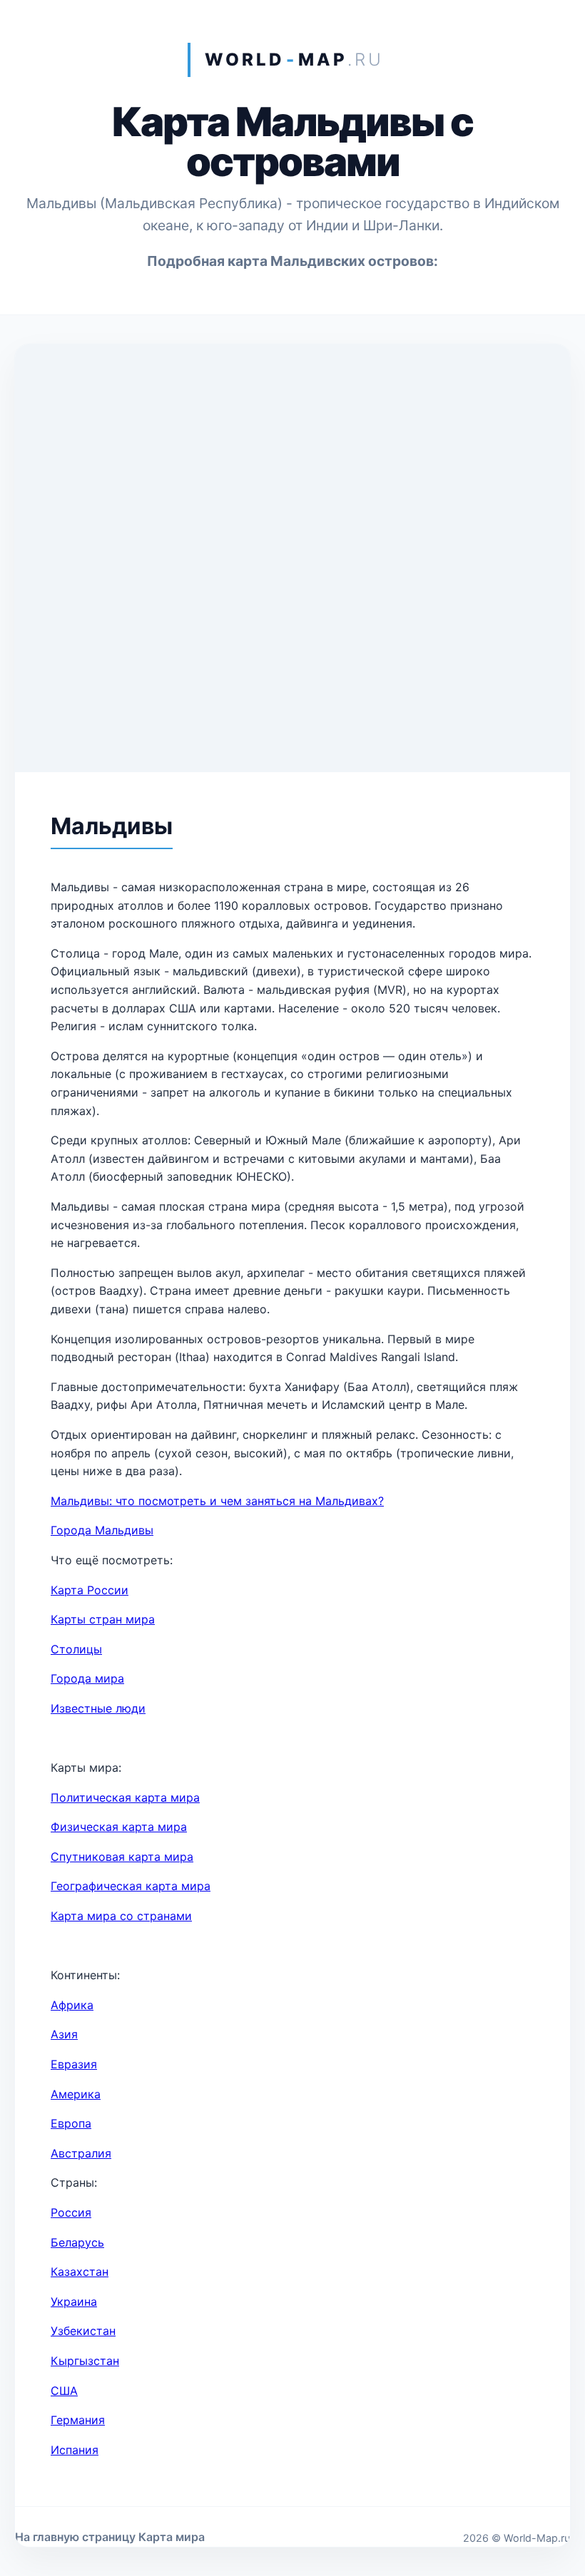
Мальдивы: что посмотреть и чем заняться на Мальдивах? (217, 1501)
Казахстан (80, 2272)
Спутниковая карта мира (122, 1857)
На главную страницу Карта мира (110, 2537)
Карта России (90, 1590)
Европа (71, 2123)
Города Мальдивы (102, 1530)
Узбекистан (83, 2331)
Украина (74, 2302)
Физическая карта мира (119, 1827)
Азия (64, 2034)
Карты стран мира (103, 1619)
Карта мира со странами (121, 1916)
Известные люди (98, 1708)
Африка (72, 2005)
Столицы (76, 1649)
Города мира (87, 1678)
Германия (78, 2420)
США (64, 2391)
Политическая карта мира (125, 1797)
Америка (76, 2094)
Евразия (74, 2064)
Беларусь (77, 2242)
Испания (75, 2450)
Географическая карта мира (131, 1886)
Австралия (81, 2153)
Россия (71, 2212)
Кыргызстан (85, 2361)
